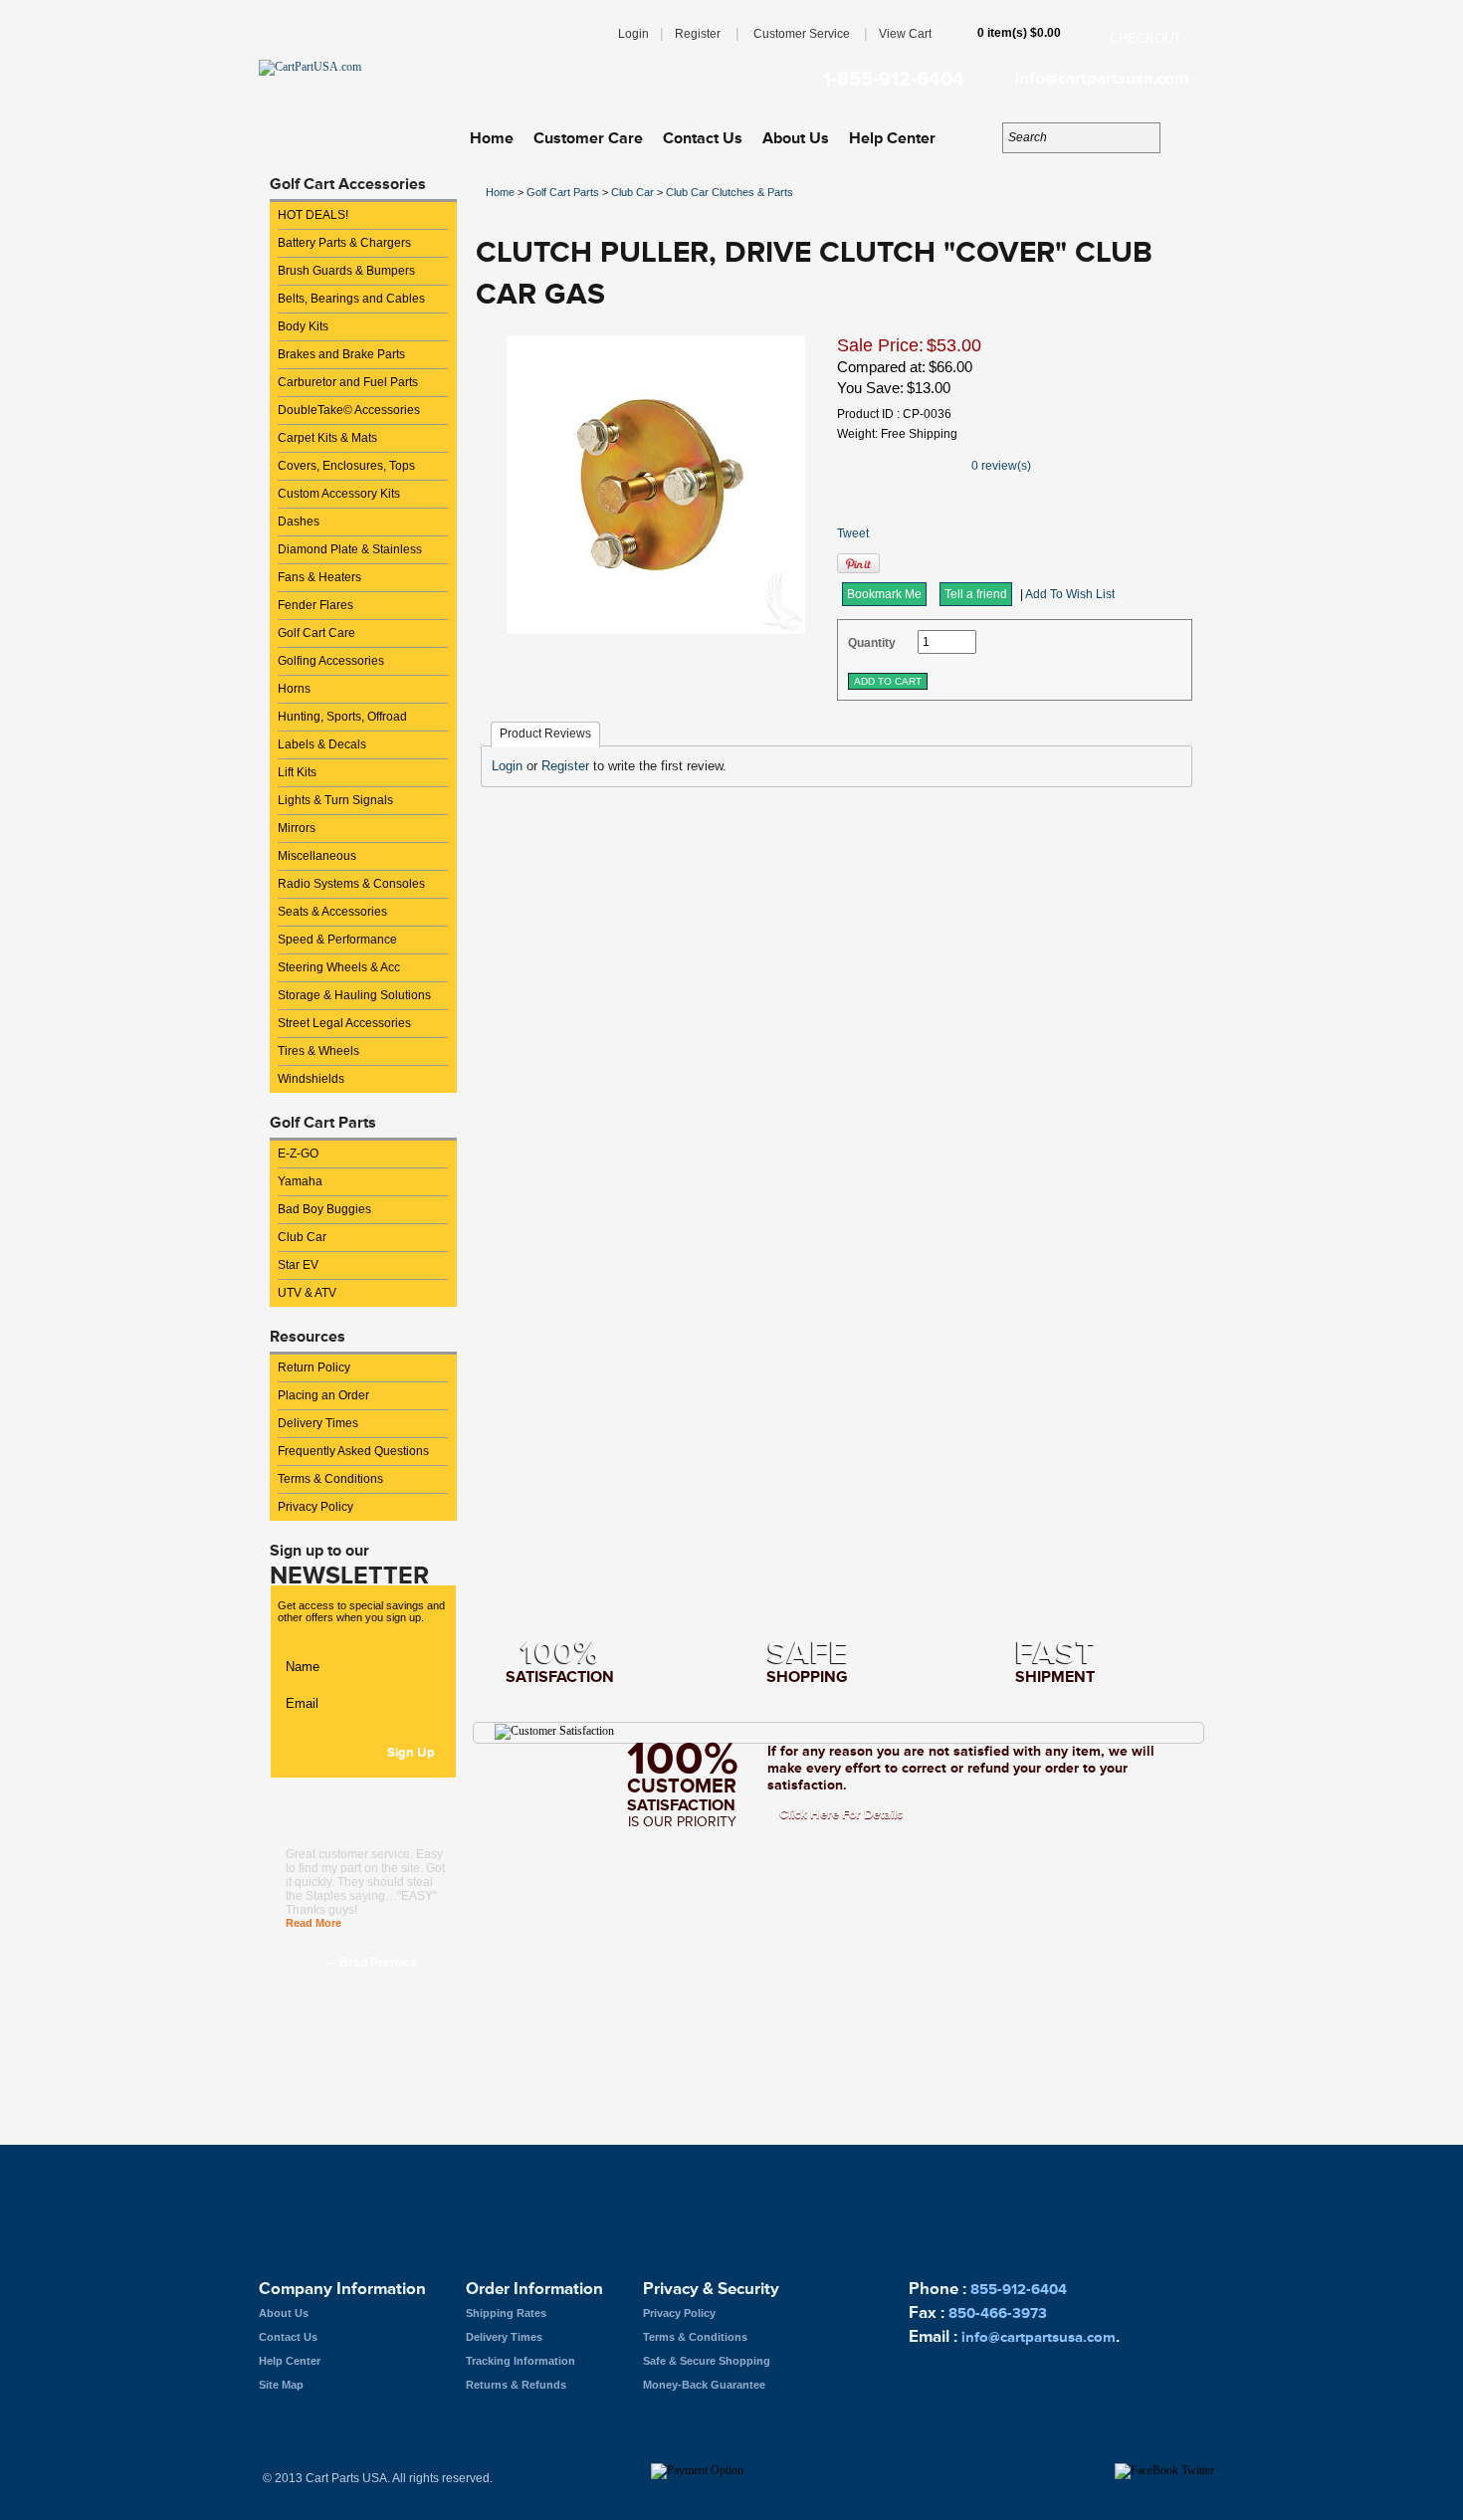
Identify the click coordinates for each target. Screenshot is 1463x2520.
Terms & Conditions (330, 1479)
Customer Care (588, 138)
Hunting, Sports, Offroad (342, 717)
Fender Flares (315, 605)
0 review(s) (1001, 466)
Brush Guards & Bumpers (346, 271)
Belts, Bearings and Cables (351, 299)
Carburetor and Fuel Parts (348, 382)
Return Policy (314, 1367)
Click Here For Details (841, 1814)
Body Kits (303, 326)
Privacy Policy (315, 1507)
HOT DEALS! (313, 215)
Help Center (892, 138)
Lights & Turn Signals (335, 800)
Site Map (281, 2385)
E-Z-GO (298, 1154)
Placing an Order (323, 1395)
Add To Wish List (1070, 594)
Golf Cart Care (316, 633)
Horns (294, 689)
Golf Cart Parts (563, 192)
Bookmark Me (884, 594)
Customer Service (802, 34)
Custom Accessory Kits (339, 494)
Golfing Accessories (331, 661)
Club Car (302, 1237)
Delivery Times (318, 1423)
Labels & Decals (322, 744)
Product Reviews (545, 734)
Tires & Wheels (318, 1051)
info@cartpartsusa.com (1102, 79)
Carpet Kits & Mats (327, 438)
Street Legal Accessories (344, 1023)
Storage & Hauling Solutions (354, 995)
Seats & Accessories (332, 912)
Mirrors (297, 828)
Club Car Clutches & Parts (730, 192)
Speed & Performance (337, 940)
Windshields (311, 1079)
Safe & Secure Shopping (707, 2361)
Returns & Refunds (516, 2385)
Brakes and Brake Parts (341, 354)
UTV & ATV (307, 1293)
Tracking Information (521, 2361)
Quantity (872, 643)
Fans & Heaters (319, 577)
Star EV (298, 1265)
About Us (796, 138)
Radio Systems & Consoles (351, 884)
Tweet (853, 533)
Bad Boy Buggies (324, 1209)
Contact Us (703, 138)
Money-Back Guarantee (704, 2385)
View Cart (905, 34)
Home (492, 138)
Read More (313, 1923)
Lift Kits (297, 772)
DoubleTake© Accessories (349, 410)
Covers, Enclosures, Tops (346, 466)
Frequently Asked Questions (353, 1451)
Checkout (1146, 38)
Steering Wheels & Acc (339, 967)
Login (633, 34)
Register (698, 34)
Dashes (299, 522)
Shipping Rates (506, 2313)
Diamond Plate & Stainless (350, 549)
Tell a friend (976, 594)
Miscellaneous (317, 856)
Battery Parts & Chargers (344, 243)
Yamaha (300, 1181)
